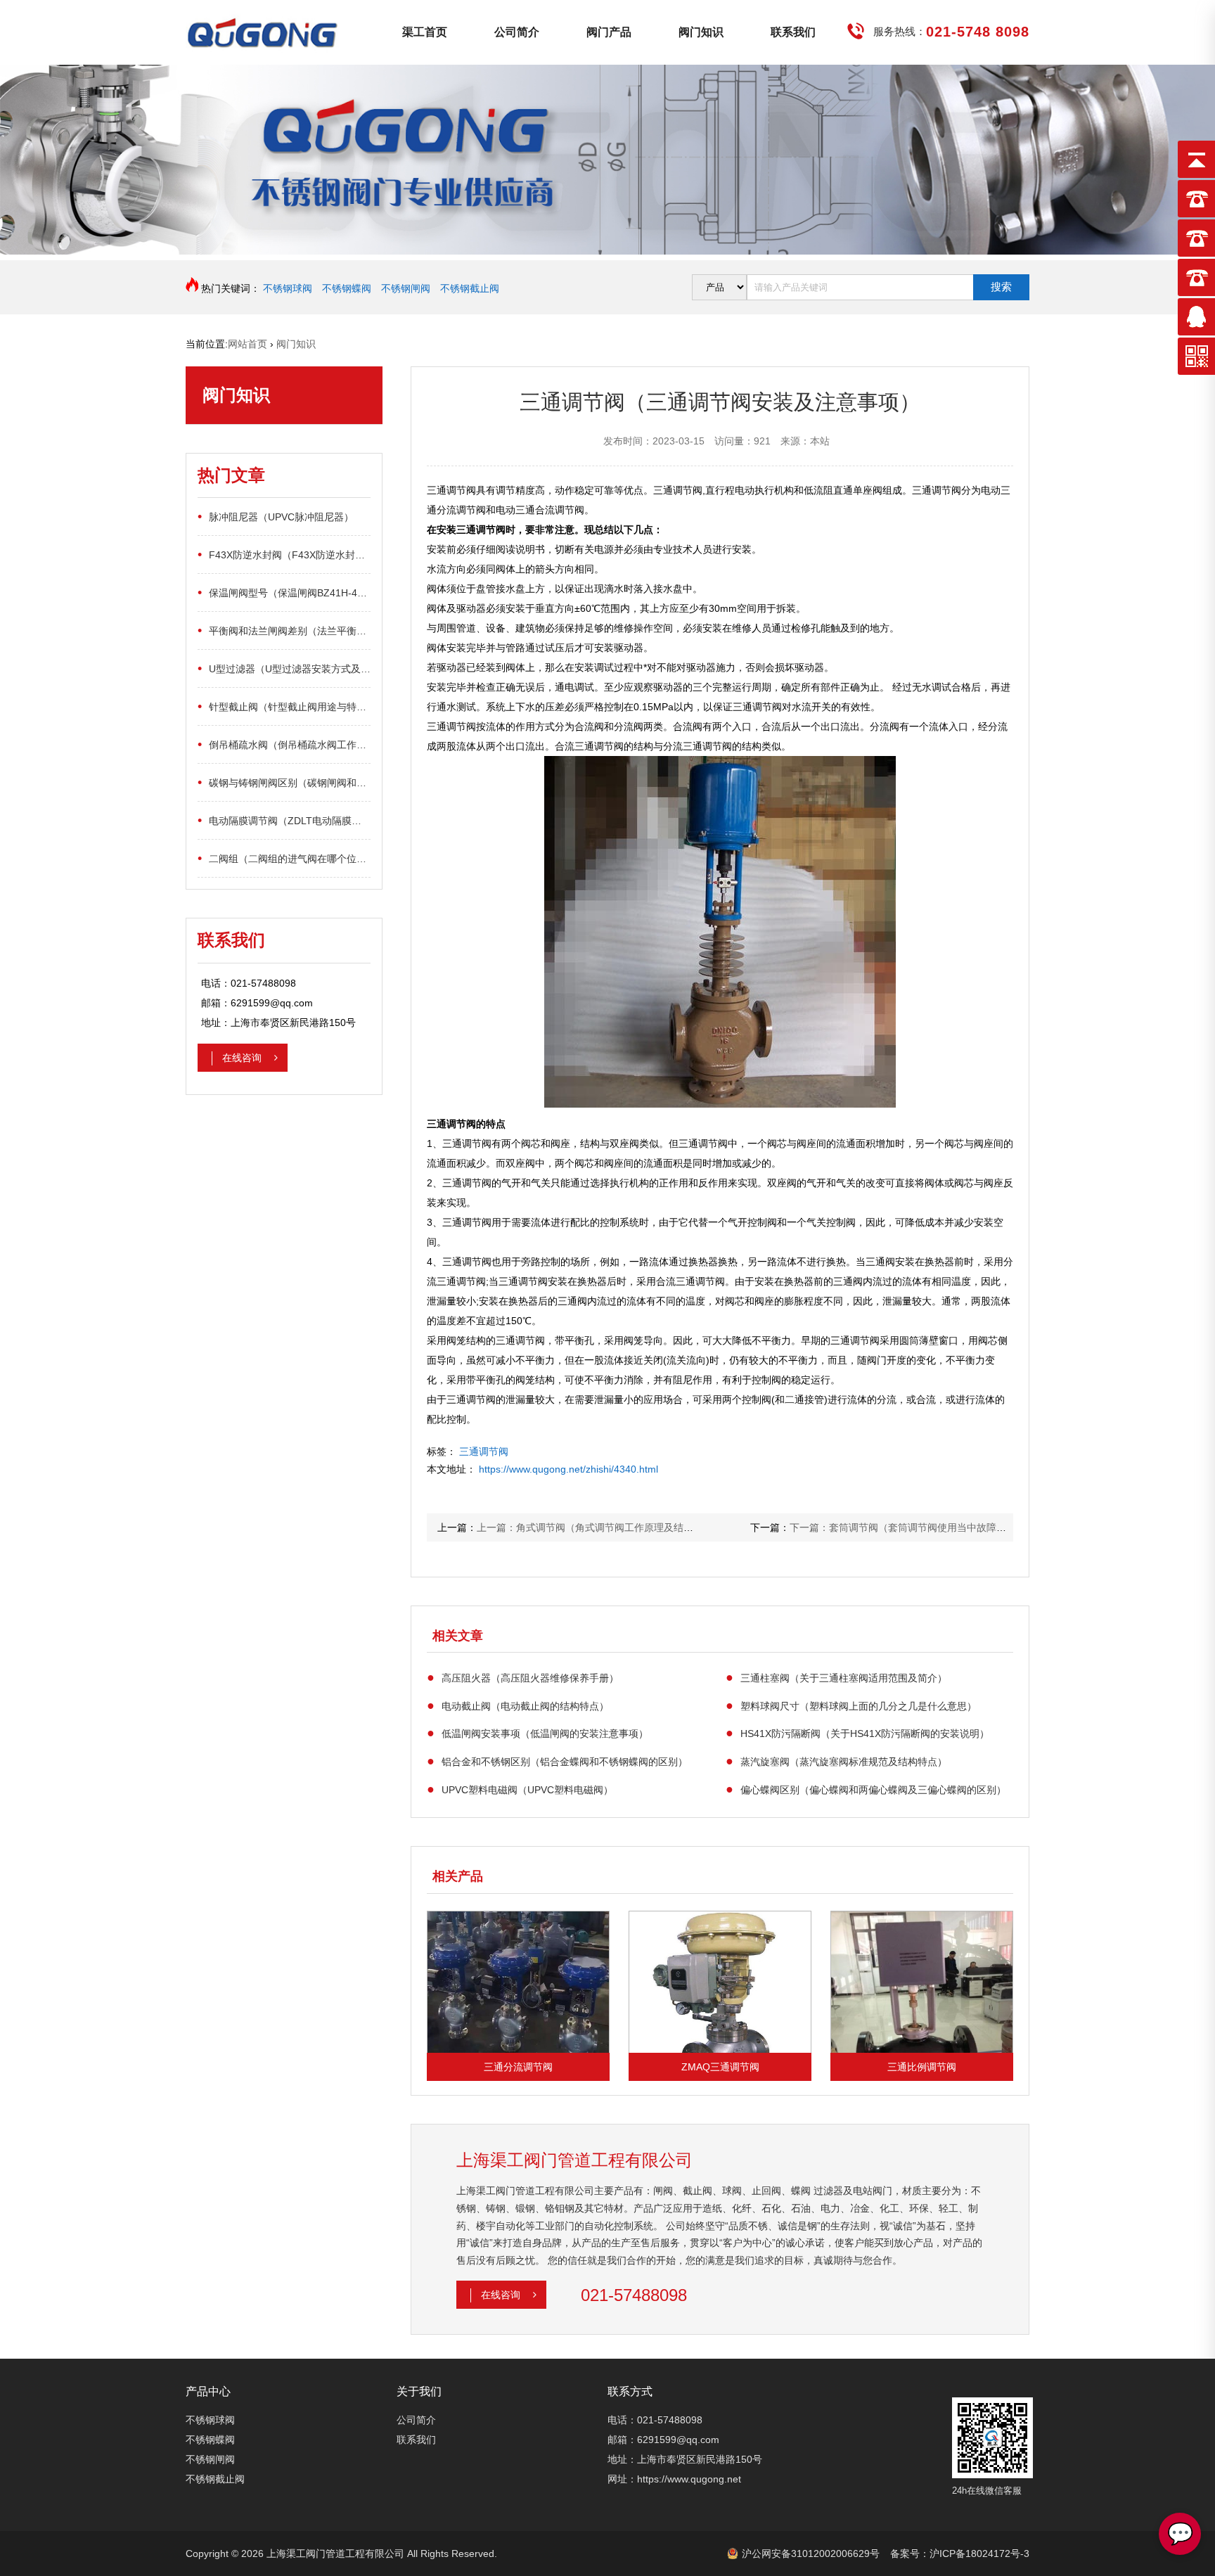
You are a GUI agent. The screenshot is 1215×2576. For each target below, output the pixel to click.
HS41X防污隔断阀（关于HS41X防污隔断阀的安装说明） (857, 1733)
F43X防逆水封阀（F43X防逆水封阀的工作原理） (284, 554)
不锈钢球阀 (288, 288)
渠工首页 (425, 32)
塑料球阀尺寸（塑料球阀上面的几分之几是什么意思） (851, 1705)
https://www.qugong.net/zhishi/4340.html (568, 1469)
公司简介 (517, 32)
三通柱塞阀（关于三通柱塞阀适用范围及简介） (836, 1677)
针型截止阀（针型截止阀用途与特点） (284, 706)
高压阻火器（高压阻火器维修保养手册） (523, 1677)
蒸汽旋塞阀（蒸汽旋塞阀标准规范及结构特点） (836, 1761)
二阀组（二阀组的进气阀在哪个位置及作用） (284, 858)
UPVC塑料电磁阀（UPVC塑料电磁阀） (520, 1789)
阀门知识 (701, 32)
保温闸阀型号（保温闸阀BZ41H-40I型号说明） (284, 592)
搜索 (1001, 287)
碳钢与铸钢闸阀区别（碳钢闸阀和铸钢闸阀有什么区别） (284, 782)
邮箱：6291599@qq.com (663, 2440)
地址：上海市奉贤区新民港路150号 (685, 2459)
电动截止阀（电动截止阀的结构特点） (518, 1705)
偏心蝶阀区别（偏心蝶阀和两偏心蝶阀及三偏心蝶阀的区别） (866, 1789)
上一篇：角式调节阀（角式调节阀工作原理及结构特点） (600, 1527)
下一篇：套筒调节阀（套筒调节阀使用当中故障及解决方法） (922, 1527)
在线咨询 (243, 1058)
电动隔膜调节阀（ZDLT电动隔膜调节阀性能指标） (284, 820)
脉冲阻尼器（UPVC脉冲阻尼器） (276, 516)
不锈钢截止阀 (470, 288)
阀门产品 (609, 32)
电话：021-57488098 (655, 2420)
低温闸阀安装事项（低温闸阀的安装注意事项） (538, 1733)
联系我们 (793, 32)
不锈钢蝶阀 (347, 288)
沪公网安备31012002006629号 (811, 2553)
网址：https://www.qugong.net (674, 2479)
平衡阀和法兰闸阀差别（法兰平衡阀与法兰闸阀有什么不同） (284, 630)
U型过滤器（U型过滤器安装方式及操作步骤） (284, 668)
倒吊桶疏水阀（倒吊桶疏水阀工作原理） (284, 744)
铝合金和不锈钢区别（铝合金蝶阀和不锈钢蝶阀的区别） (557, 1761)
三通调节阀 (484, 1452)
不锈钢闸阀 (406, 288)
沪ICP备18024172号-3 (979, 2553)
